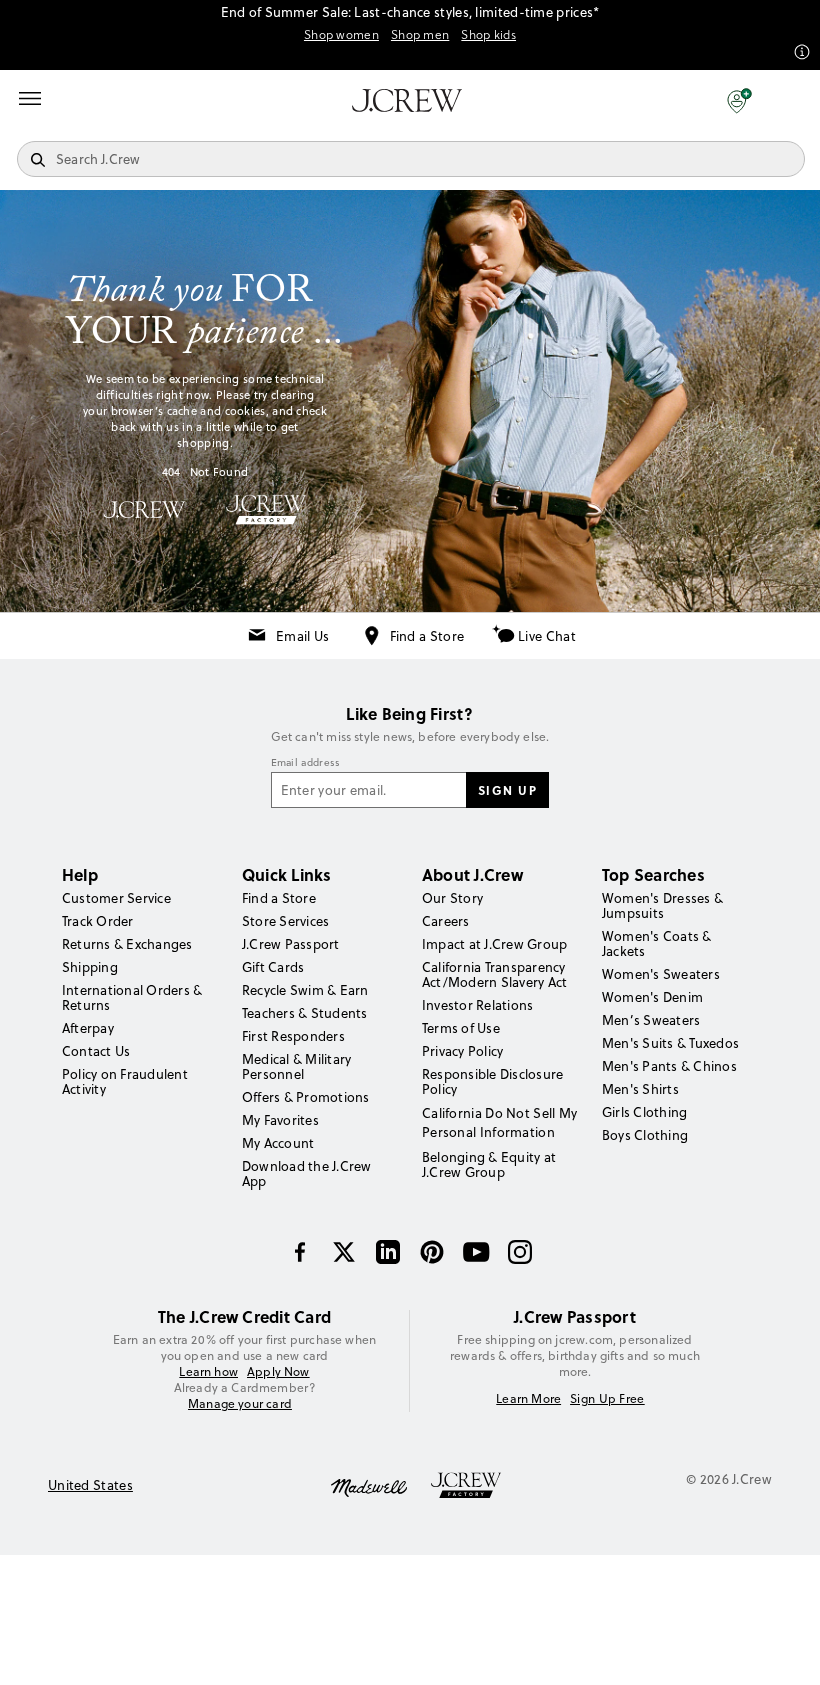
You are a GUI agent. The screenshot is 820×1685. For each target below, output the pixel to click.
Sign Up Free (607, 1399)
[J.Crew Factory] (476, 1486)
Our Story (452, 898)
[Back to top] (785, 1650)
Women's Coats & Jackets (657, 943)
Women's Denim (652, 997)
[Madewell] (369, 1486)
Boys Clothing (645, 1135)
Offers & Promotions (306, 1097)
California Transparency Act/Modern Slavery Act (494, 974)
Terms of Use (461, 1028)
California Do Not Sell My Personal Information (500, 1122)
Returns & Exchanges (127, 944)
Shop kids (488, 35)
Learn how (208, 1371)
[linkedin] (388, 1252)
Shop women (341, 35)
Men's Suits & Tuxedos (670, 1043)
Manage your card (240, 1403)
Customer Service (116, 898)
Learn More (528, 1399)
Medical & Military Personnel (296, 1066)
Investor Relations (477, 1005)
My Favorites (280, 1120)
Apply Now (278, 1372)
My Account (278, 1143)
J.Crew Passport (291, 944)
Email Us (302, 636)
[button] (739, 100)
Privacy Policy (462, 1051)
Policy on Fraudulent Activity (125, 1081)
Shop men (420, 35)
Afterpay (88, 1028)
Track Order (98, 921)
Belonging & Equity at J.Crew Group (489, 1164)
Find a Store (427, 636)
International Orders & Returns (132, 997)
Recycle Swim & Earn (305, 990)
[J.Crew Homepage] (407, 100)
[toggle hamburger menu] (30, 98)
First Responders (293, 1036)
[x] (344, 1252)
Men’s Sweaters (651, 1020)
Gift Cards (273, 967)
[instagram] (520, 1252)
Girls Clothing (644, 1112)
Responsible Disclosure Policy (492, 1081)
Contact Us (96, 1051)
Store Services (285, 921)
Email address (306, 763)
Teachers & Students (305, 1013)
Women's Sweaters (661, 974)
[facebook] (300, 1252)
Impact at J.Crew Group (494, 944)
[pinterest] (432, 1252)
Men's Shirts (640, 1089)
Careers (446, 921)
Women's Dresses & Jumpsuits (662, 905)
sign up (508, 790)
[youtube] (476, 1252)
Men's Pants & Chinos (669, 1066)
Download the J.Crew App (307, 1173)
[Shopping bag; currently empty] (794, 100)
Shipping (90, 967)
